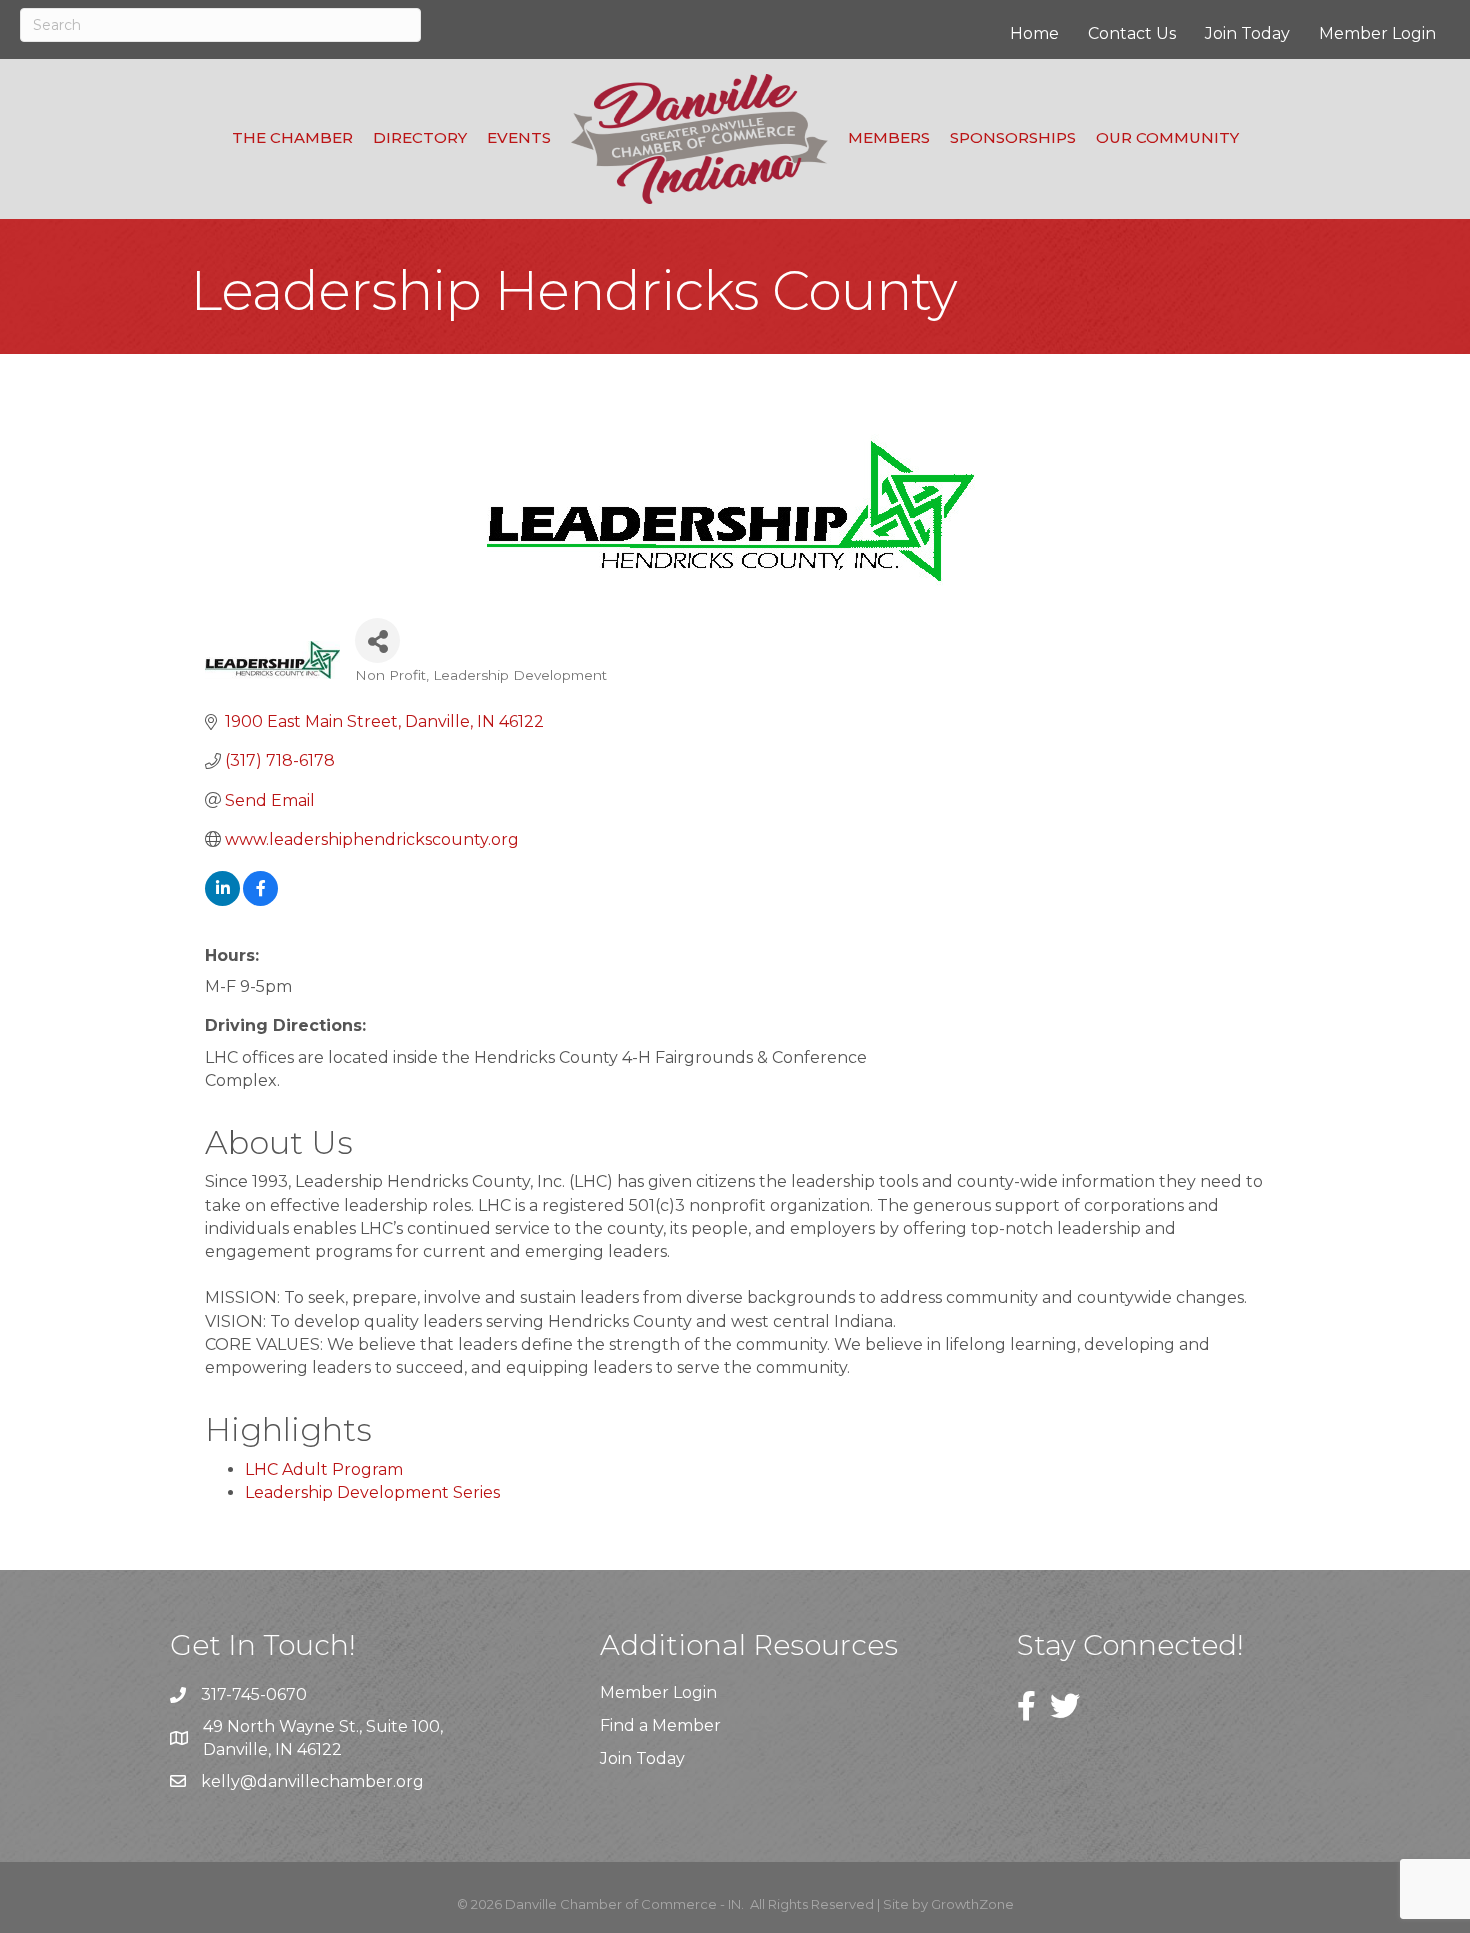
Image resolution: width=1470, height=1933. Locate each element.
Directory (420, 137)
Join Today (1247, 33)
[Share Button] (377, 640)
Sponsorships (1013, 137)
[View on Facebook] (260, 900)
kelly (220, 1781)
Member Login (1377, 33)
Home (1034, 33)
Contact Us (1132, 33)
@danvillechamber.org (332, 1781)
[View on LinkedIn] (222, 900)
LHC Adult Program (324, 1469)
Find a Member (660, 1725)
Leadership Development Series (372, 1492)
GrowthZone (972, 1904)
